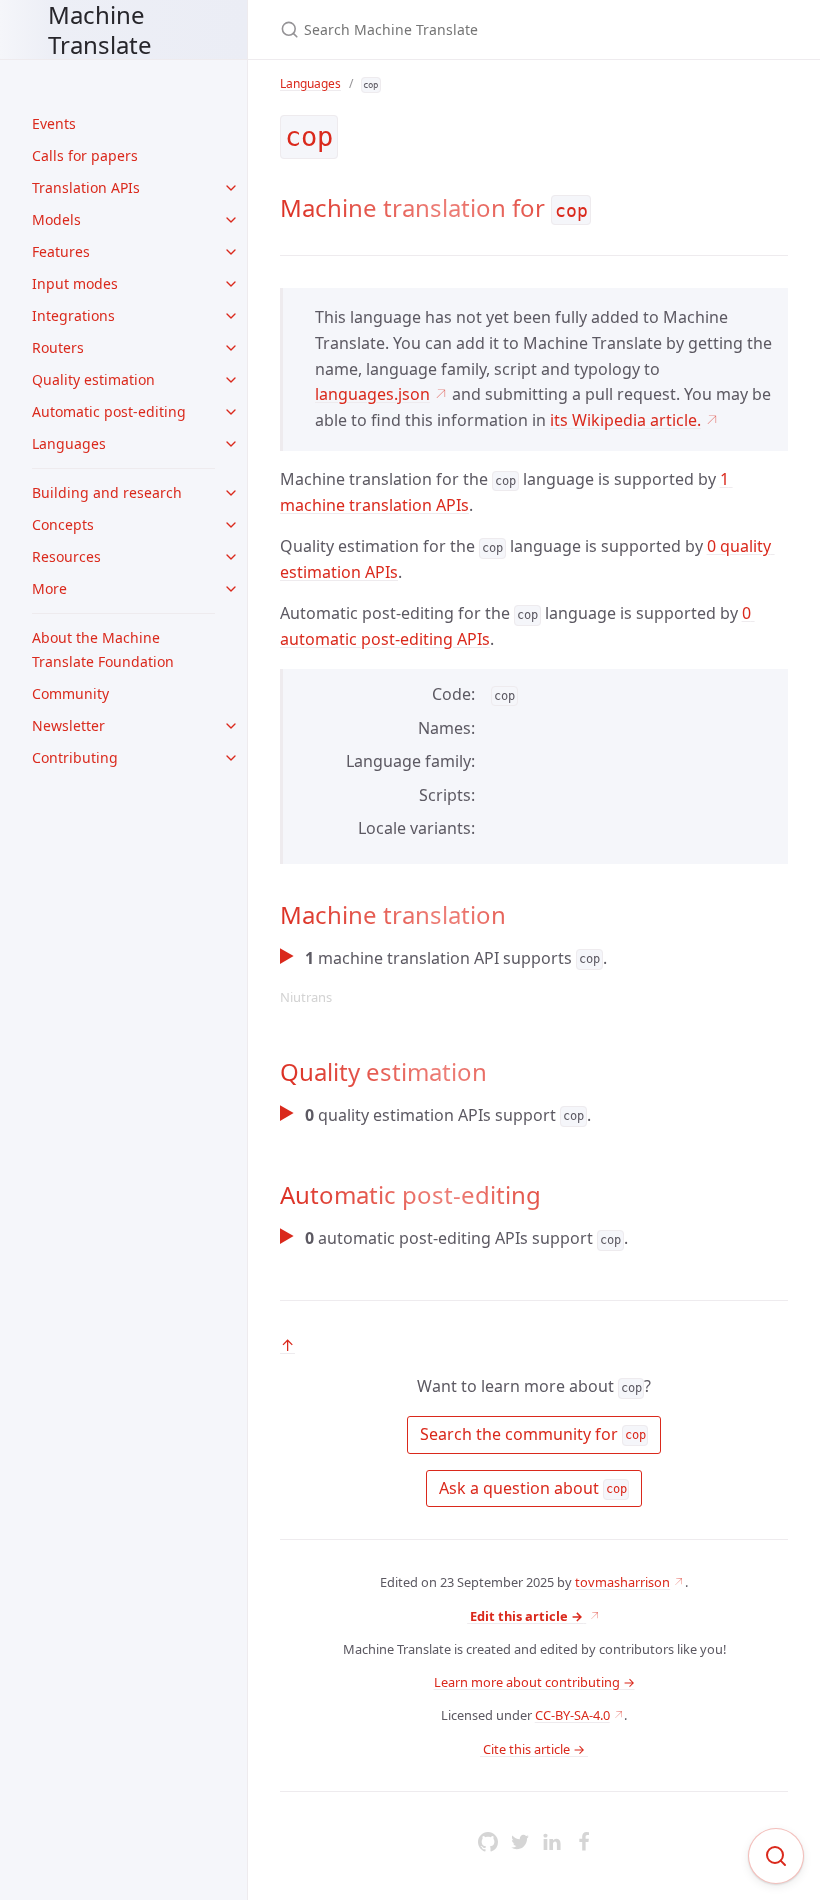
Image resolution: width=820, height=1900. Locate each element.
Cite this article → (534, 1749)
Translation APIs (86, 187)
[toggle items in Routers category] (231, 348)
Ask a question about (531, 1488)
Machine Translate (100, 29)
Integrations (73, 315)
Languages (69, 443)
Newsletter (68, 725)
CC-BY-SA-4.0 (572, 1715)
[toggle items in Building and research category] (231, 493)
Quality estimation (93, 379)
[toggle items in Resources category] (231, 557)
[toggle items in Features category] (231, 252)
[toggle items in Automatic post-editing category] (231, 412)
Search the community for (531, 1434)
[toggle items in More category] (231, 589)
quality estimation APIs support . (448, 1115)
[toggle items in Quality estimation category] (231, 380)
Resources (66, 556)
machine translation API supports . (443, 976)
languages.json (372, 394)
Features (61, 251)
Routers (58, 347)
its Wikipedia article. (625, 420)
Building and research (107, 492)
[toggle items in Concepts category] (231, 525)
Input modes (75, 283)
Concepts (63, 524)
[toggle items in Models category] (231, 220)
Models (56, 219)
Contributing (75, 757)
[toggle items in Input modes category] (231, 284)
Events (54, 123)
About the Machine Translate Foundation (103, 649)
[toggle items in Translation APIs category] (231, 188)
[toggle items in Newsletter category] (231, 726)
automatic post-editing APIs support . (466, 1238)
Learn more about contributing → (534, 1682)
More (49, 588)
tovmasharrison (622, 1582)
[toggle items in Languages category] (231, 444)
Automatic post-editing (109, 411)
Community (70, 693)
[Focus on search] (776, 1856)
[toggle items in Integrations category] (231, 316)
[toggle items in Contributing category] (231, 758)
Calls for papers (85, 155)
